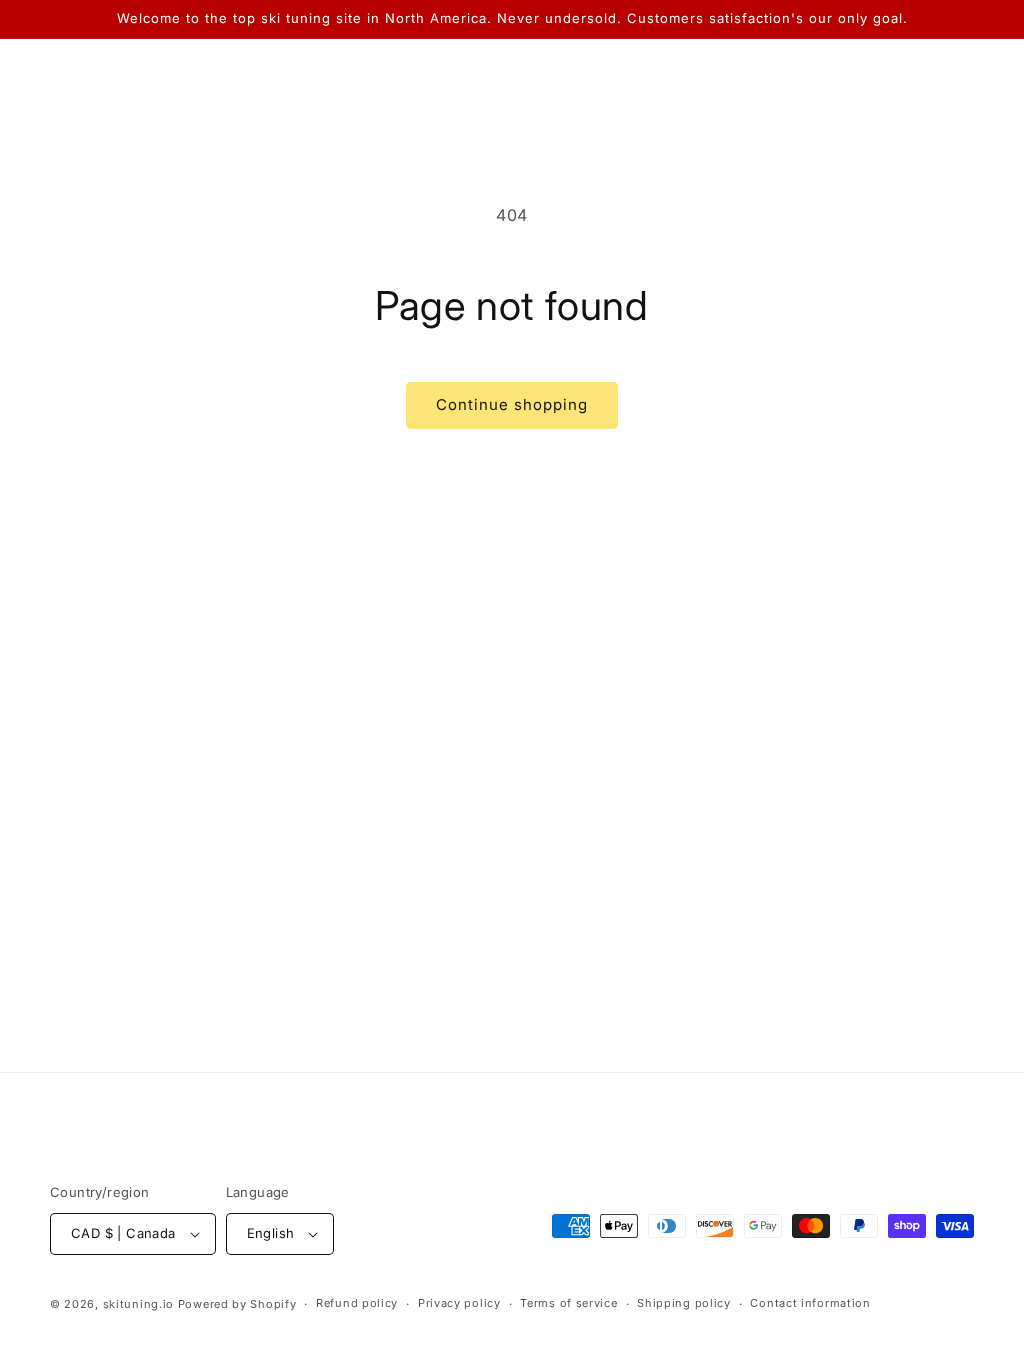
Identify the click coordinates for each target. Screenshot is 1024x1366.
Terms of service (568, 1303)
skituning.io (138, 1304)
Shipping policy (684, 1303)
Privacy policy (459, 1303)
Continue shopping (512, 404)
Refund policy (357, 1303)
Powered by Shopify (237, 1304)
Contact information (810, 1303)
